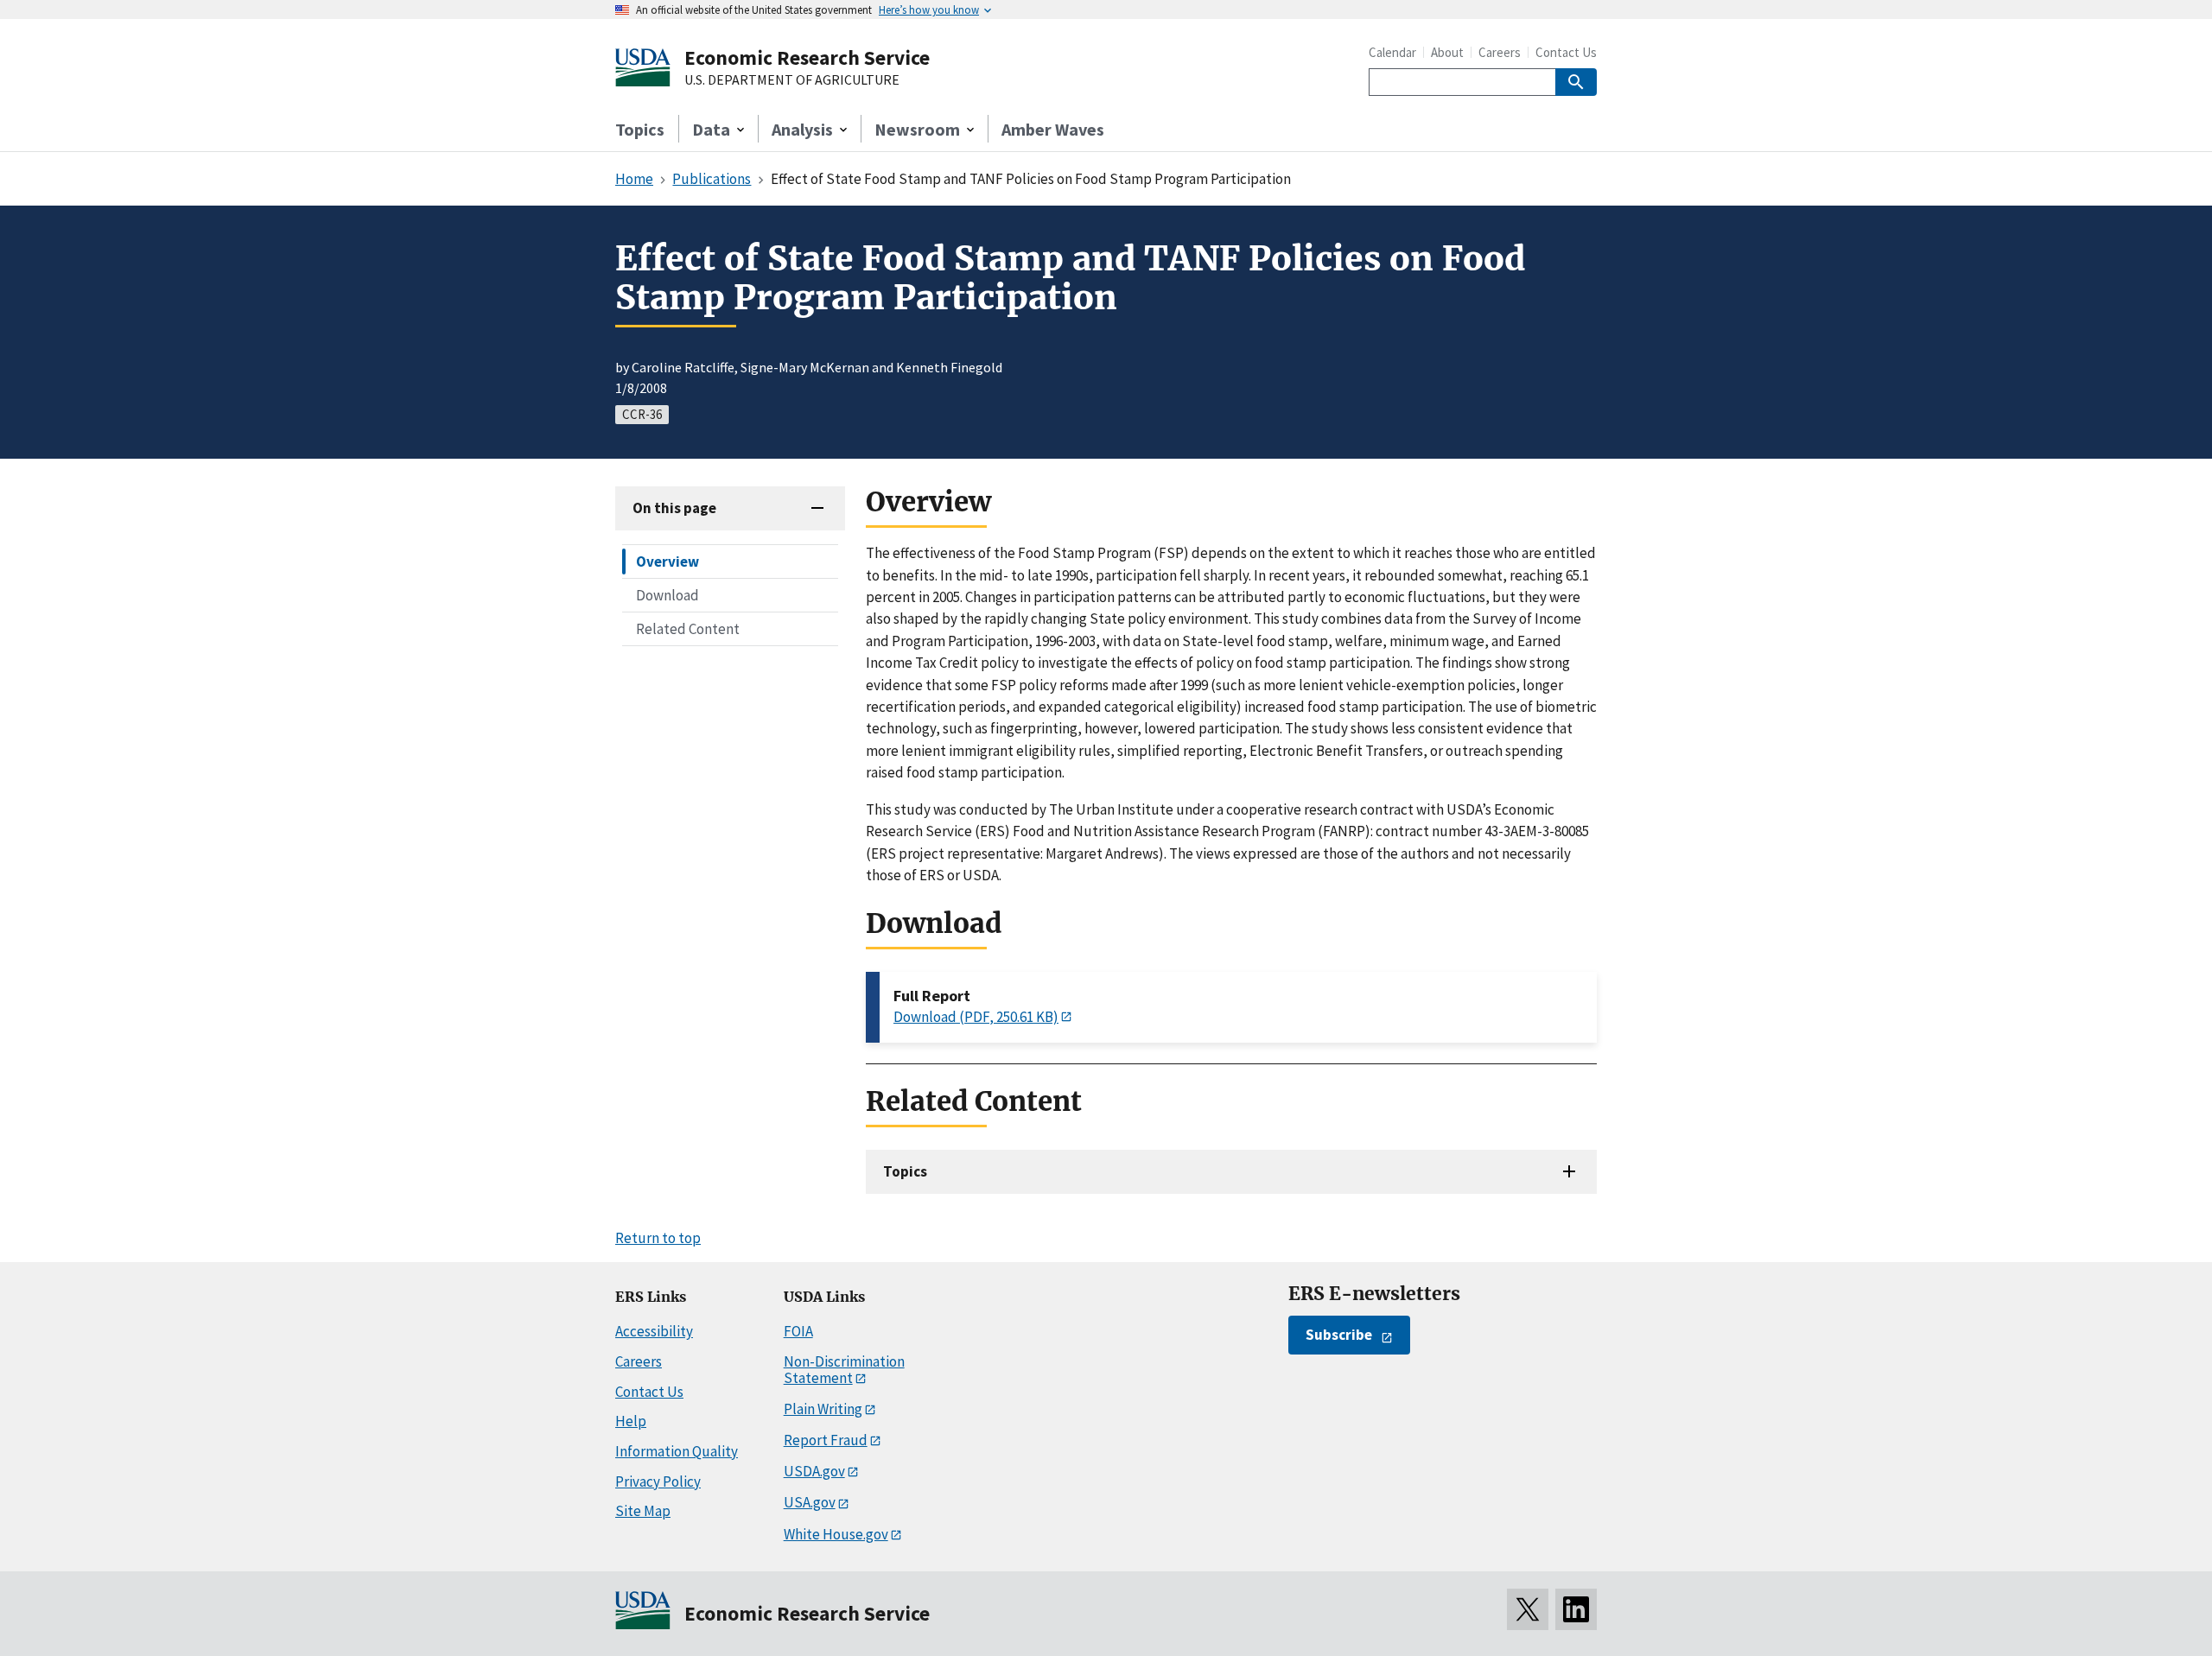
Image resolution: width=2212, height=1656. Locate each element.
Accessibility (654, 1331)
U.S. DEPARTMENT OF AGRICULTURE (792, 80)
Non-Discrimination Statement (844, 1370)
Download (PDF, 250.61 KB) (976, 1017)
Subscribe (1339, 1335)
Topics (640, 129)
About (1447, 52)
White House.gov (836, 1534)
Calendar (1392, 52)
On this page (674, 508)
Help (631, 1421)
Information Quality (677, 1451)
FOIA (798, 1331)
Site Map (643, 1511)
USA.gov (810, 1502)
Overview (667, 562)
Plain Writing (823, 1409)
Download (667, 595)
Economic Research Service (807, 57)
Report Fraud (826, 1440)
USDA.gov (814, 1471)
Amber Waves (1053, 129)
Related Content (688, 629)
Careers (1500, 52)
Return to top (658, 1238)
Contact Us (1566, 52)
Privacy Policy (658, 1482)
